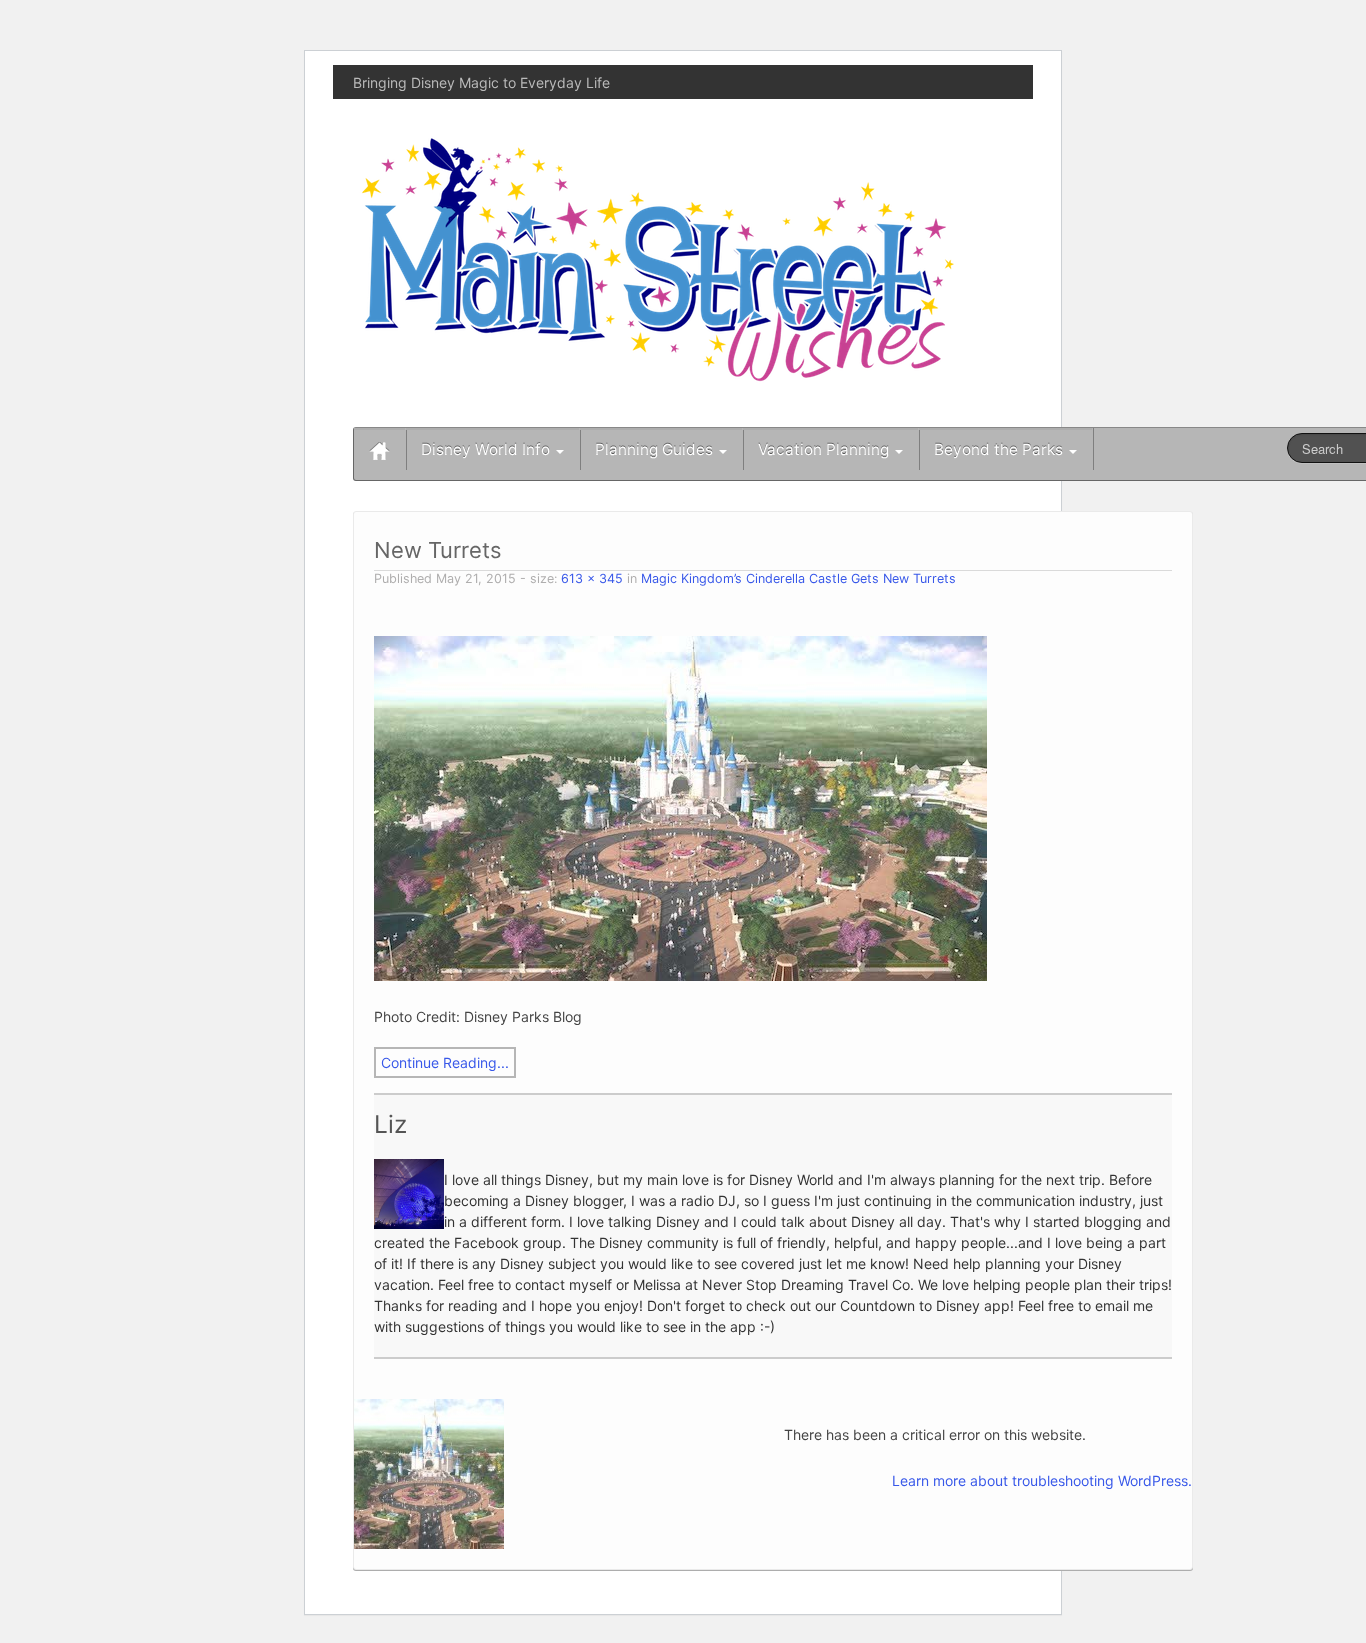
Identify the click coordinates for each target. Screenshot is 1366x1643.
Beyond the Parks (1000, 449)
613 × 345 (592, 578)
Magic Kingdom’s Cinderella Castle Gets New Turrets (798, 578)
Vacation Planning (825, 449)
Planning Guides (656, 449)
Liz (390, 1124)
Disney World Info (487, 449)
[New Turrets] (680, 806)
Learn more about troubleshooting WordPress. (1042, 1480)
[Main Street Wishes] (658, 258)
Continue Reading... (445, 1062)
